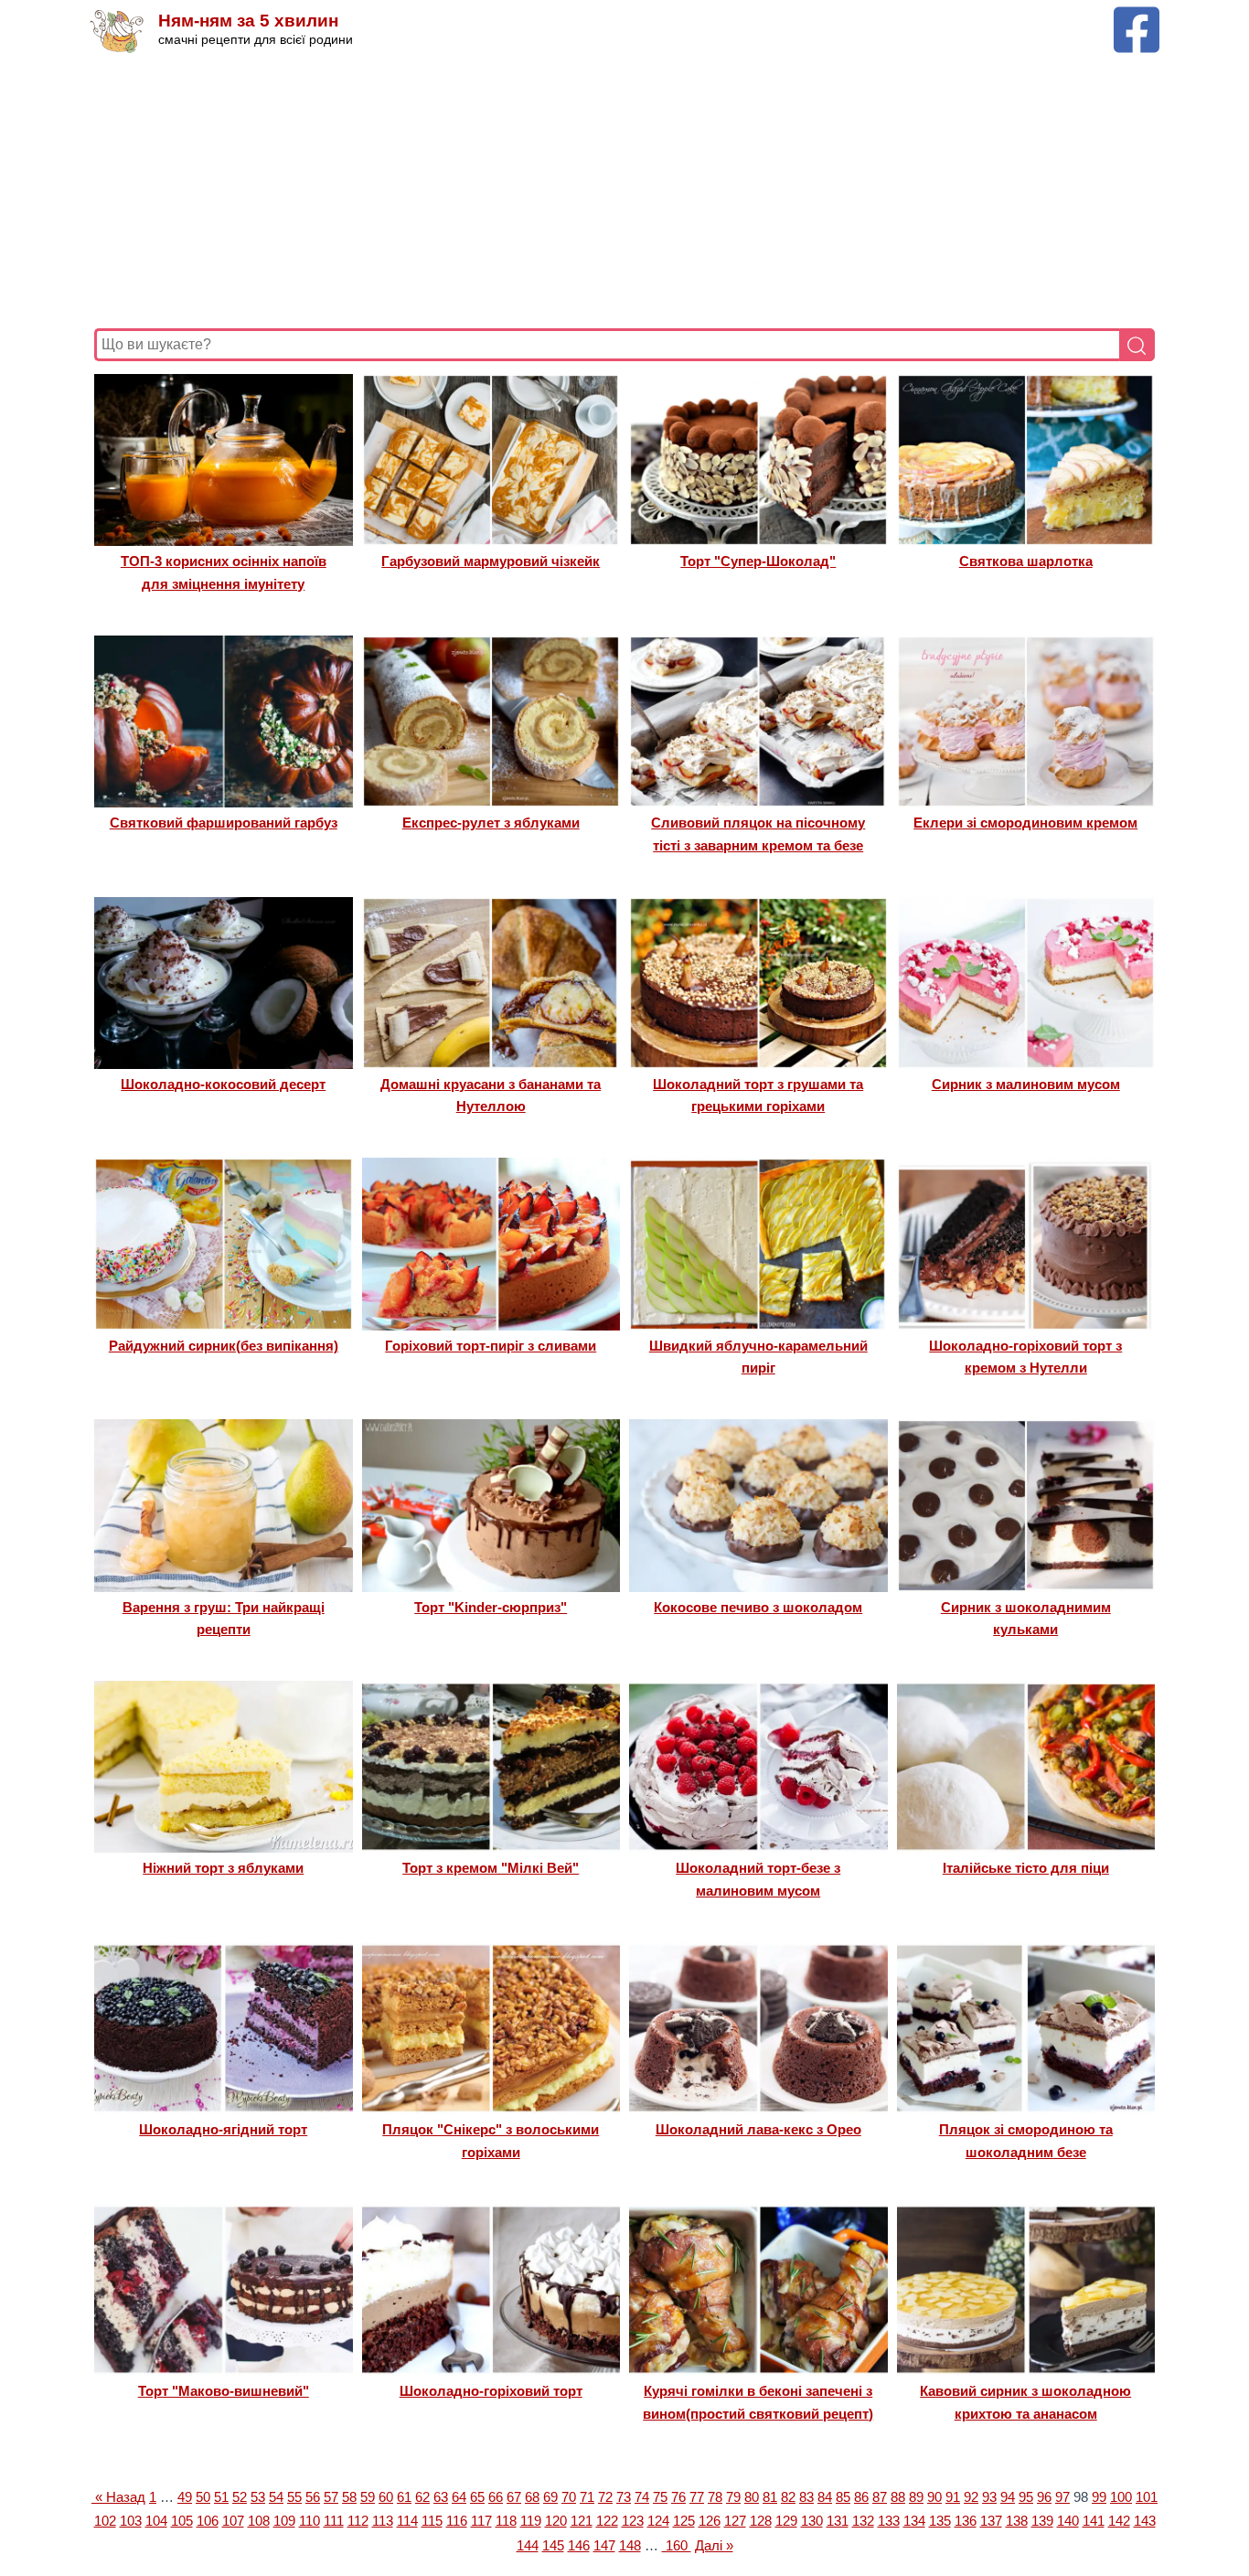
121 (582, 2521)
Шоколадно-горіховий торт (491, 2391)
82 (788, 2497)
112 (358, 2521)
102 (105, 2521)
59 (368, 2497)
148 (630, 2545)
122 (607, 2521)
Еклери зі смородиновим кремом (1025, 823)
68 (532, 2497)
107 (233, 2521)
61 (404, 2497)
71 (587, 2497)
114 (407, 2521)
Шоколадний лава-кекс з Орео (758, 2129)
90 (934, 2497)
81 (770, 2497)
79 (733, 2497)
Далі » (714, 2545)
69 (550, 2497)
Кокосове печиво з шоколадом (758, 1607)
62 (422, 2497)
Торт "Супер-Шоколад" (758, 561)
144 (528, 2545)
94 (1008, 2497)
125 (684, 2521)
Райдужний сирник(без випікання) (224, 1346)
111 (334, 2521)
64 (459, 2497)
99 (1099, 2497)
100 (1121, 2497)
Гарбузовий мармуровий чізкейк (491, 561)
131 (838, 2521)
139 (1042, 2521)
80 (752, 2497)
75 (660, 2497)
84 (825, 2497)
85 (843, 2497)
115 (432, 2521)
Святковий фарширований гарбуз (224, 823)
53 (258, 2497)
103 (131, 2521)
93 (989, 2497)
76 (678, 2497)
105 (182, 2521)
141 (1094, 2521)
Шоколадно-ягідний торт (223, 2129)
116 (457, 2521)
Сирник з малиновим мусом (1026, 1084)
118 (506, 2521)
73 (624, 2497)
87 (880, 2497)
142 (1119, 2521)
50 (203, 2497)
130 (812, 2521)
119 (531, 2521)
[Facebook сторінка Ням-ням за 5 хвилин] (1137, 15)
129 (786, 2521)
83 (806, 2497)
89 (916, 2497)
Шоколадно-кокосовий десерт (223, 1084)
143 (1145, 2521)
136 (966, 2521)
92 (971, 2497)
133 (889, 2521)
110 (310, 2521)
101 (1147, 2497)
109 (284, 2521)
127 (735, 2521)
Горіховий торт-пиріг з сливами (491, 1346)
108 (259, 2521)
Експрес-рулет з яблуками (491, 823)
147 (604, 2545)
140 (1068, 2521)
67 (514, 2497)
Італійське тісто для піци (1026, 1868)
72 (605, 2497)
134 (914, 2521)
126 (710, 2521)
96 (1044, 2497)
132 (863, 2521)
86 (861, 2497)
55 (294, 2497)
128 (761, 2521)
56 (313, 2497)
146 (579, 2545)
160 (677, 2545)
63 (441, 2497)
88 (898, 2497)
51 (221, 2497)
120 (556, 2521)
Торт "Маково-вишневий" (224, 2391)
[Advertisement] (624, 191)
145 (553, 2545)
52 (240, 2497)
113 (383, 2521)
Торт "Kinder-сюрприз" (491, 1607)
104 (156, 2521)
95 (1026, 2497)
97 (1062, 2497)
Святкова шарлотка (1026, 561)
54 (276, 2497)
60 (386, 2497)
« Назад (118, 2497)
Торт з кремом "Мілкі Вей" (491, 1868)
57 (331, 2497)
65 (477, 2497)
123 (633, 2521)
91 (953, 2497)
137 (991, 2521)
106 (208, 2521)
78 (715, 2497)
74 (642, 2497)
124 (658, 2521)
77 (697, 2497)
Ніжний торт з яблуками (223, 1868)
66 (496, 2497)
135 (940, 2521)
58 (349, 2497)
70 (569, 2497)
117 (481, 2521)
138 (1017, 2521)
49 (185, 2497)
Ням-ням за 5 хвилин (248, 21)
